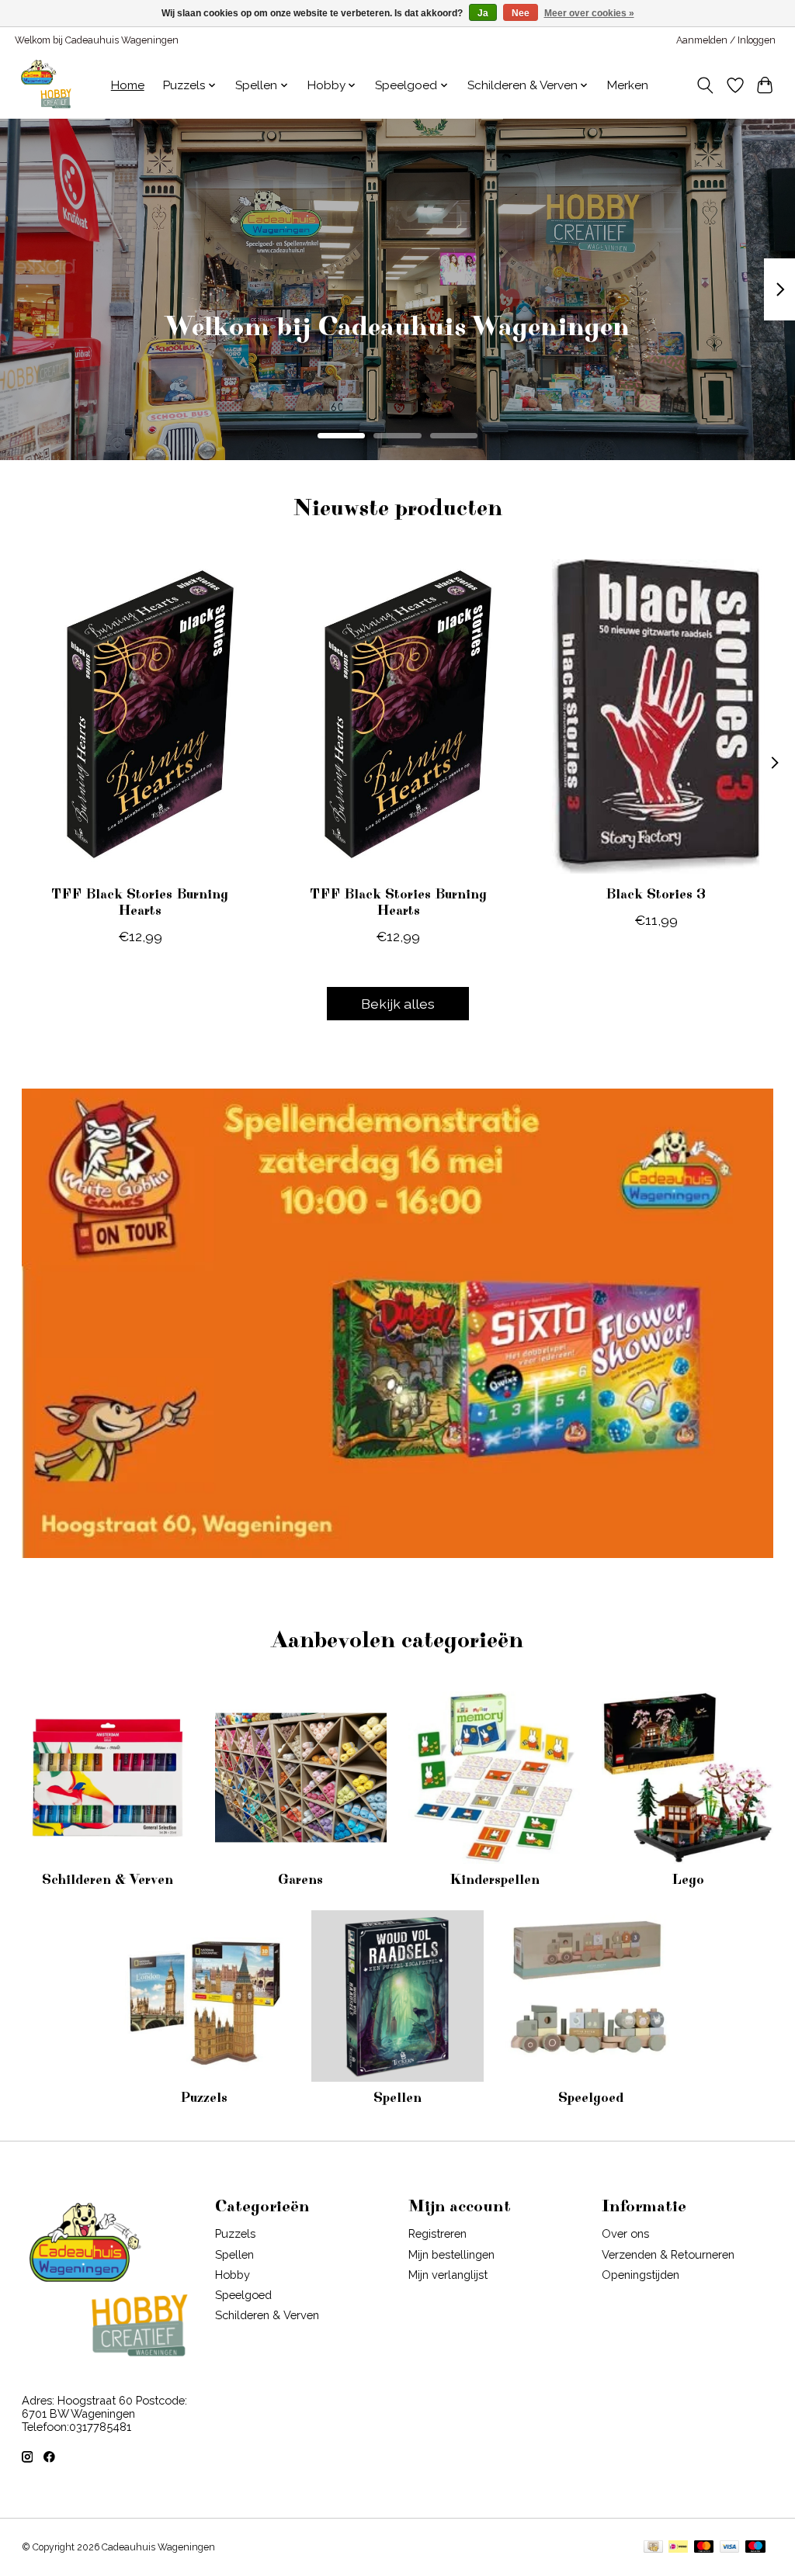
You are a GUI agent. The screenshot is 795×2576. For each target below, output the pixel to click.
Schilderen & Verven (108, 1880)
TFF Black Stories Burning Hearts (140, 903)
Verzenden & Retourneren (668, 2254)
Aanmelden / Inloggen (726, 40)
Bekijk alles (398, 1004)
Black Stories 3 (656, 895)
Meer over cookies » (589, 13)
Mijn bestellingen (451, 2254)
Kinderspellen (495, 1880)
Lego (688, 1880)
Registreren (437, 2233)
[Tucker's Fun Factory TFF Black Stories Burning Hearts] (140, 717)
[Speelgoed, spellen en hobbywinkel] (46, 85)
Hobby (233, 2275)
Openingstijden (641, 2275)
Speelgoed (591, 2098)
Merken (628, 85)
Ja (483, 13)
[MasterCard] (704, 2548)
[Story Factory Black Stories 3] (656, 717)
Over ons (625, 2233)
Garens (300, 1880)
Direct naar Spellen (398, 350)
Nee (521, 13)
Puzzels (204, 2098)
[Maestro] (755, 2548)
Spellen (397, 2098)
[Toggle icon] (705, 85)
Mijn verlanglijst (448, 2275)
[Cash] (653, 2548)
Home (128, 85)
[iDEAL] (678, 2548)
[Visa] (730, 2548)
